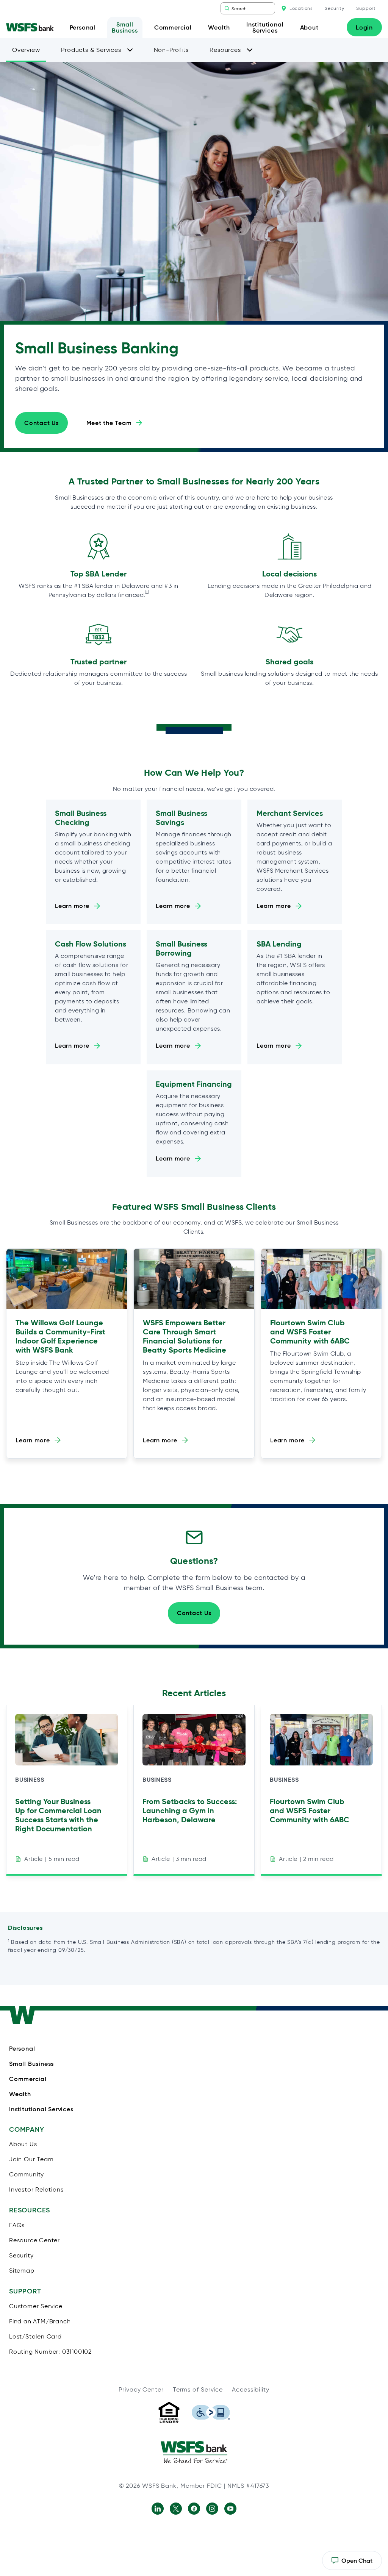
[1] (147, 592)
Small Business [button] (125, 27)
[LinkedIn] (158, 2509)
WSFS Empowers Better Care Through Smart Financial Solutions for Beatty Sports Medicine (185, 1336)
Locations (301, 8)
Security (334, 8)
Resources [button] (225, 50)
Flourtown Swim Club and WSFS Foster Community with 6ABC (310, 1332)
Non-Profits (171, 50)
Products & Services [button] (91, 50)
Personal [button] (83, 27)
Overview (26, 50)
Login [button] (364, 27)
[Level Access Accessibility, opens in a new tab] (211, 2412)
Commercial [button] (173, 27)
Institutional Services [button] (265, 27)
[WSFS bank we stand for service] (194, 2452)
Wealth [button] (219, 27)
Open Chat (352, 2563)
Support (366, 8)
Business (30, 1780)
